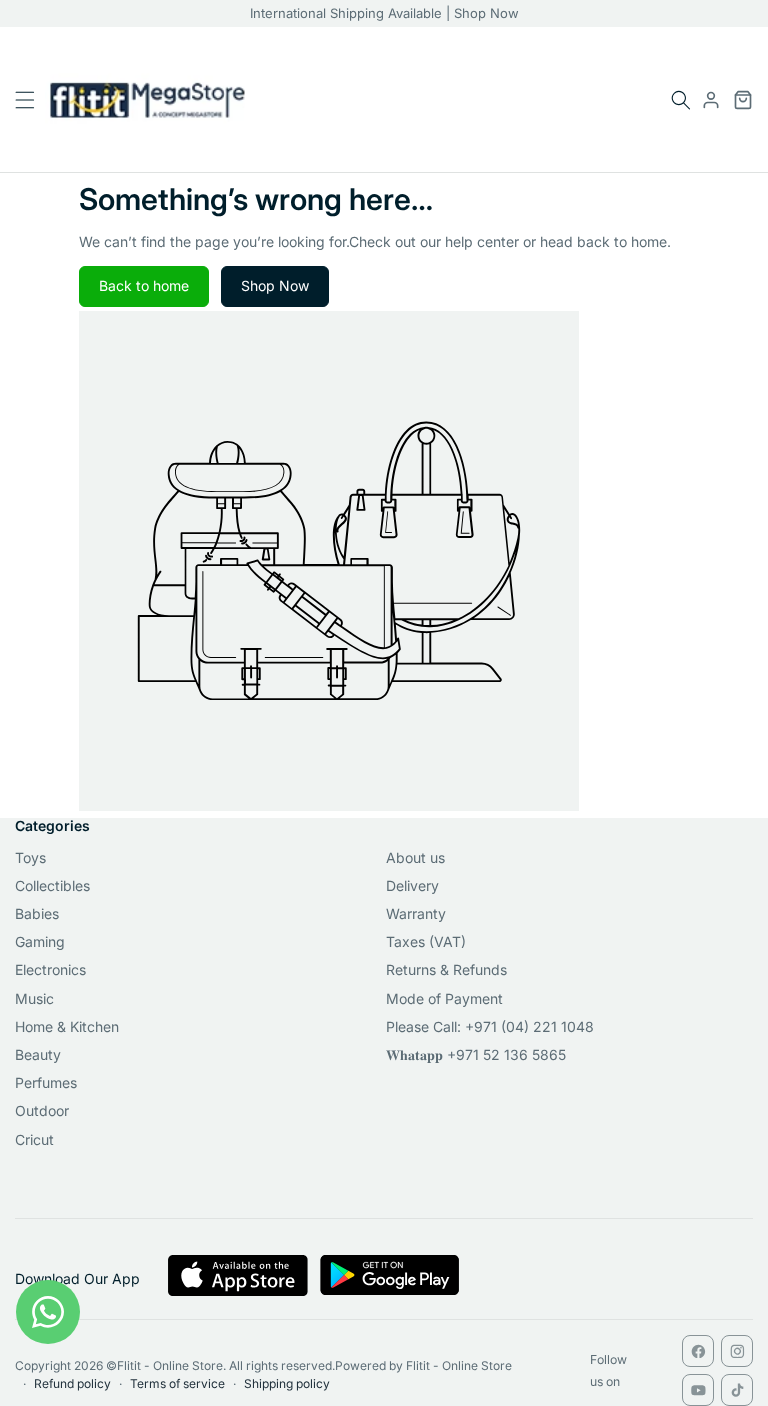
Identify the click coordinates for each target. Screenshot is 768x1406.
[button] (681, 100)
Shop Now (275, 285)
